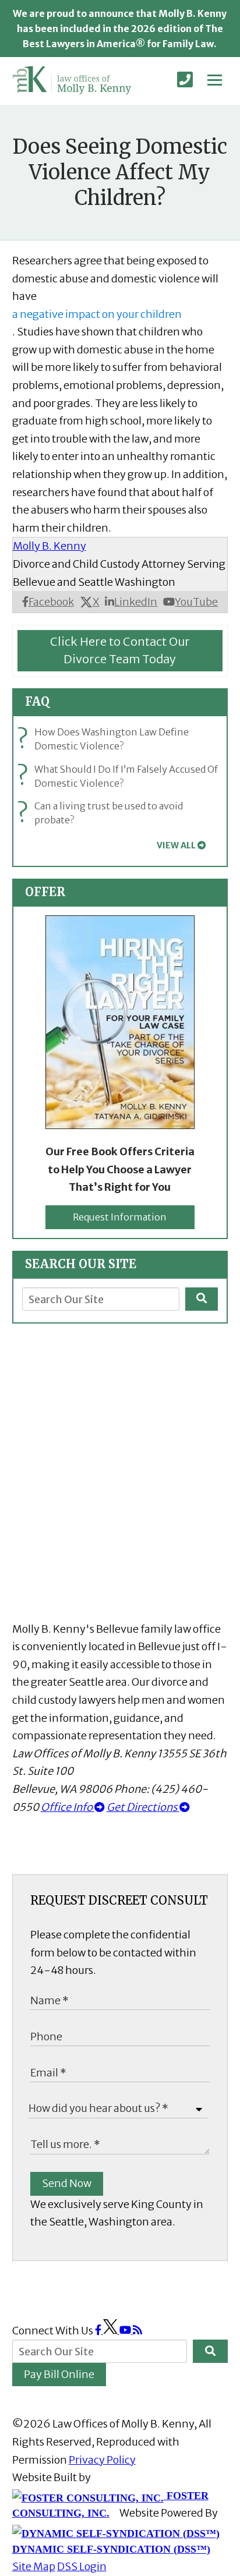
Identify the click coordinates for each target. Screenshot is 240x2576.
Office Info (68, 1807)
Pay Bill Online (59, 2374)
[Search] (202, 1299)
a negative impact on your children (97, 314)
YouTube (196, 602)
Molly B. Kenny (50, 546)
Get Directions (143, 1807)
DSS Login (82, 2566)
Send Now (67, 2183)
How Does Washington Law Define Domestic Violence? (105, 739)
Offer (45, 892)
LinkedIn (136, 602)
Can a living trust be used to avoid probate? (103, 813)
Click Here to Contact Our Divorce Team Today (120, 650)
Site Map (34, 2566)
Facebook (51, 602)
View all (176, 845)
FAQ (37, 701)
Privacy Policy (102, 2460)
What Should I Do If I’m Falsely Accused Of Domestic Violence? (120, 776)
